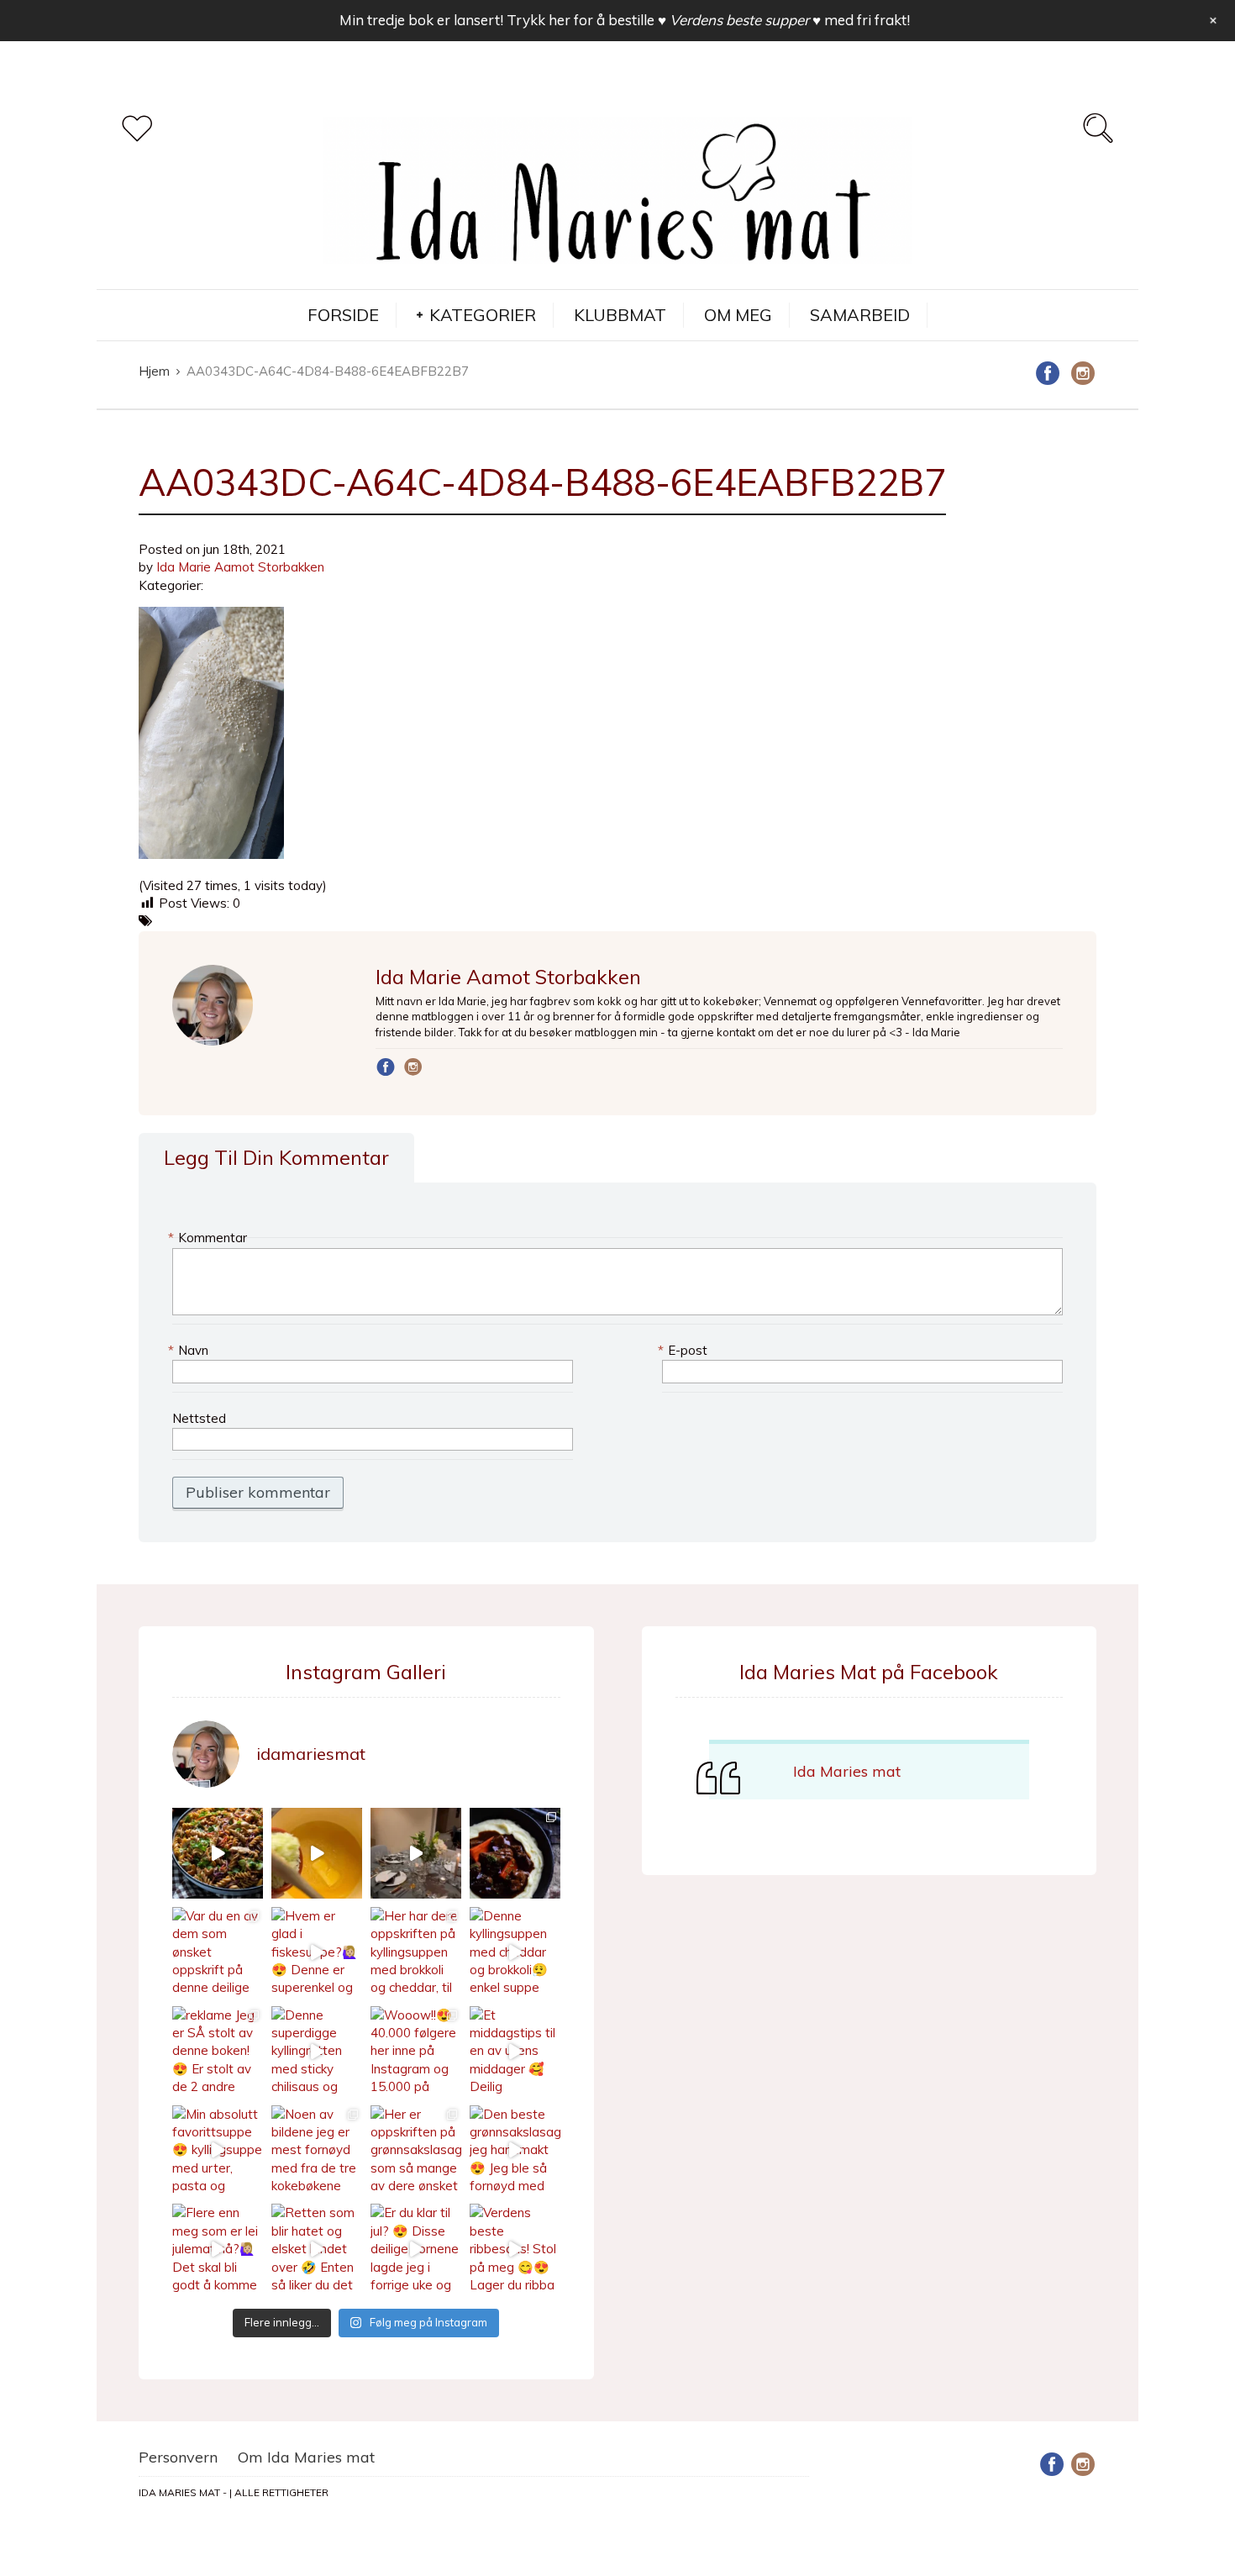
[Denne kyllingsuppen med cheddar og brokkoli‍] (515, 1952)
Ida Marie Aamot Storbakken (240, 567)
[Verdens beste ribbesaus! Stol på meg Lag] (515, 2249)
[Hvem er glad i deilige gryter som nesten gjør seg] (515, 1853)
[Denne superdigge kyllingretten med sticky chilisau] (317, 2052)
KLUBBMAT (620, 315)
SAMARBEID (860, 315)
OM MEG (738, 315)
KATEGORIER (483, 315)
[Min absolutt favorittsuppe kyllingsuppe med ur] (218, 2151)
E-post (685, 1350)
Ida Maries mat (847, 1771)
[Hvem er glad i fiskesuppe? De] (317, 1952)
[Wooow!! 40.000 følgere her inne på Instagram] (416, 2052)
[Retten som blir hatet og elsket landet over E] (317, 2249)
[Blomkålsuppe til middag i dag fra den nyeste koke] (317, 1853)
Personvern (178, 2457)
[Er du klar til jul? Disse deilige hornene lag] (416, 2249)
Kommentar (210, 1238)
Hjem (154, 371)
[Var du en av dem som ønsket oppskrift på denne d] (218, 1952)
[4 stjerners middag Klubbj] (416, 1853)
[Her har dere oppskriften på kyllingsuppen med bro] (416, 1952)
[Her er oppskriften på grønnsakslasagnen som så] (416, 2151)
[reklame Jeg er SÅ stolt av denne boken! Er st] (218, 2052)
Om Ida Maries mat (306, 2457)
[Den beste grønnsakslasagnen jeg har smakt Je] (515, 2151)
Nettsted (199, 1418)
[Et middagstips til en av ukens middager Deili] (515, 2052)
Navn (190, 1350)
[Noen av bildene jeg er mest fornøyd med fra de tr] (317, 2151)
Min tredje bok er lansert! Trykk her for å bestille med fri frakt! (625, 20)
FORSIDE (343, 315)
